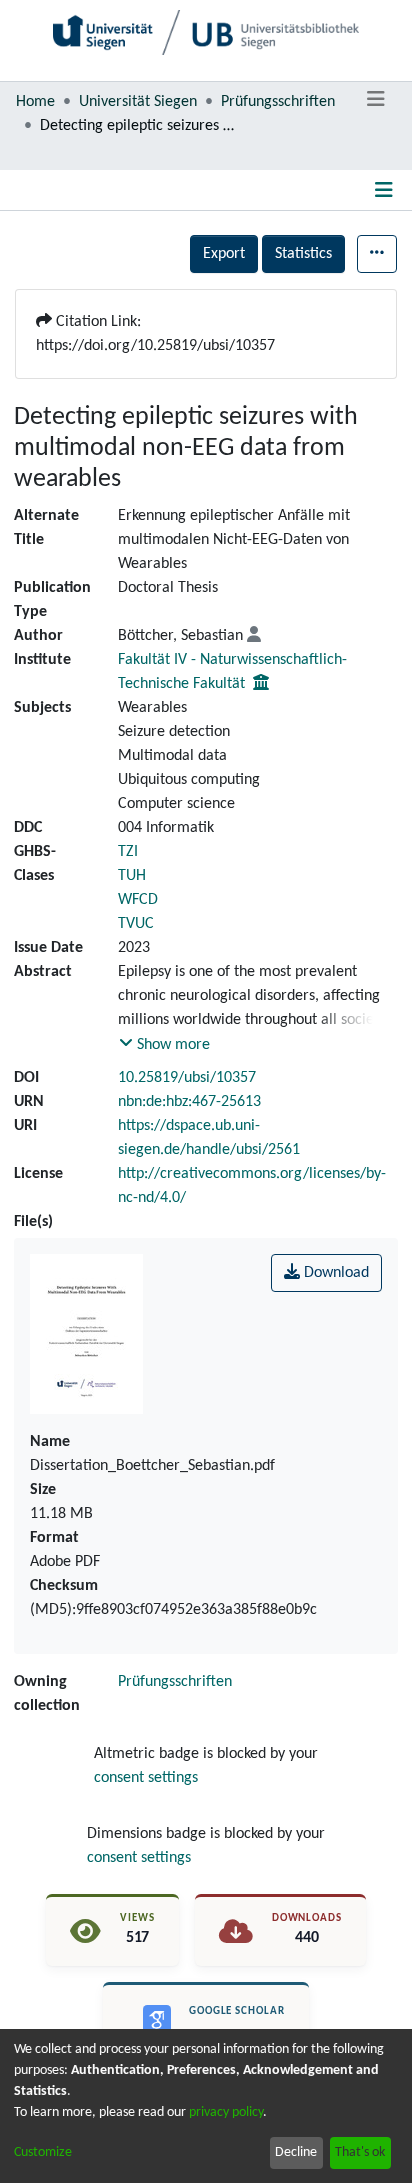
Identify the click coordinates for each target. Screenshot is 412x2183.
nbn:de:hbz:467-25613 (189, 1102)
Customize (43, 2152)
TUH (132, 876)
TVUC (136, 924)
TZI (128, 852)
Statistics (303, 254)
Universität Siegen (138, 102)
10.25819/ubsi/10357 (187, 1078)
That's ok (360, 2152)
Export (224, 254)
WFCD (138, 900)
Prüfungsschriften (278, 102)
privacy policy (226, 2112)
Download (334, 1273)
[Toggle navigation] (375, 100)
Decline (296, 2152)
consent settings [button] (146, 1778)
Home (35, 102)
